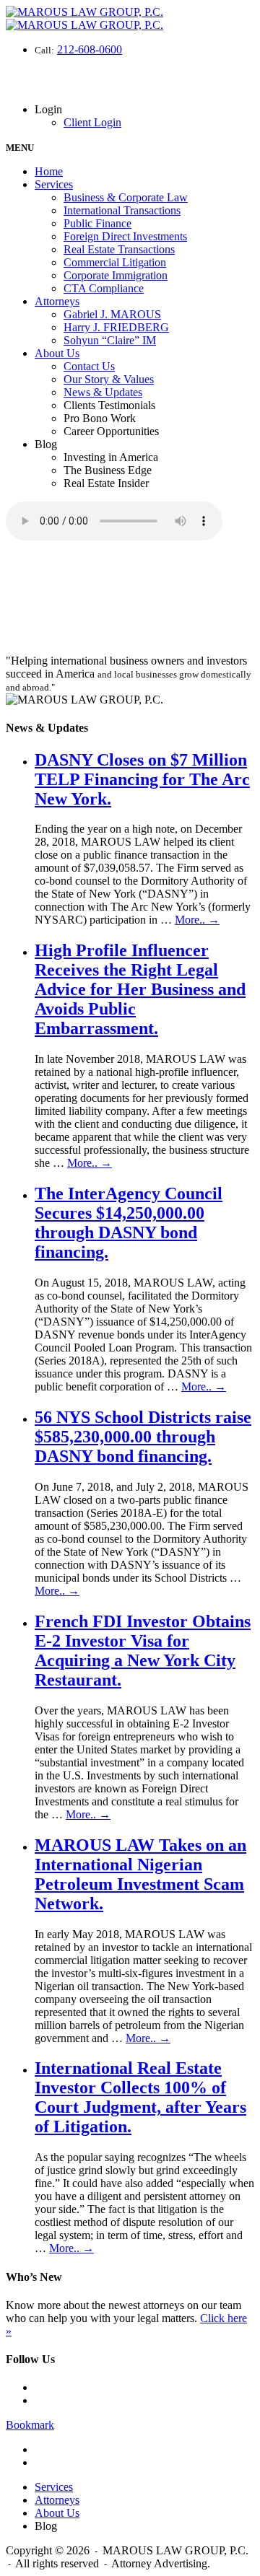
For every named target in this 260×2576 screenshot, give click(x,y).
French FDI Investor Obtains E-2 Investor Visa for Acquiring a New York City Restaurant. (143, 1651)
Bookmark (30, 2425)
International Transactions (122, 210)
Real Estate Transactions (119, 249)
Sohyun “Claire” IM (110, 340)
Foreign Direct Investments (125, 236)
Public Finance (97, 223)
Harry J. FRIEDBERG (116, 327)
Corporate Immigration (116, 275)
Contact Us (89, 366)
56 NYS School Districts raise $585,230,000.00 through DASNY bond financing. (143, 1437)
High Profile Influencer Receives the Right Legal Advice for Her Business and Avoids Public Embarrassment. (140, 989)
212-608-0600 (90, 49)
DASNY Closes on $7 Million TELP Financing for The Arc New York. (142, 779)
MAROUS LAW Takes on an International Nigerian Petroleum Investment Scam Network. (140, 1874)
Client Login (92, 122)
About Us (57, 353)
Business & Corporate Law (126, 197)
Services (54, 184)
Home (49, 171)
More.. (197, 920)
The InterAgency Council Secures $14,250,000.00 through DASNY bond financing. (129, 1223)
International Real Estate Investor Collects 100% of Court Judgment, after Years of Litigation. (140, 2097)
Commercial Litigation (115, 262)
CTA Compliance (104, 288)
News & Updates (103, 392)
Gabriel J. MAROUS (112, 314)
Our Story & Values (109, 379)
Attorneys (57, 301)
